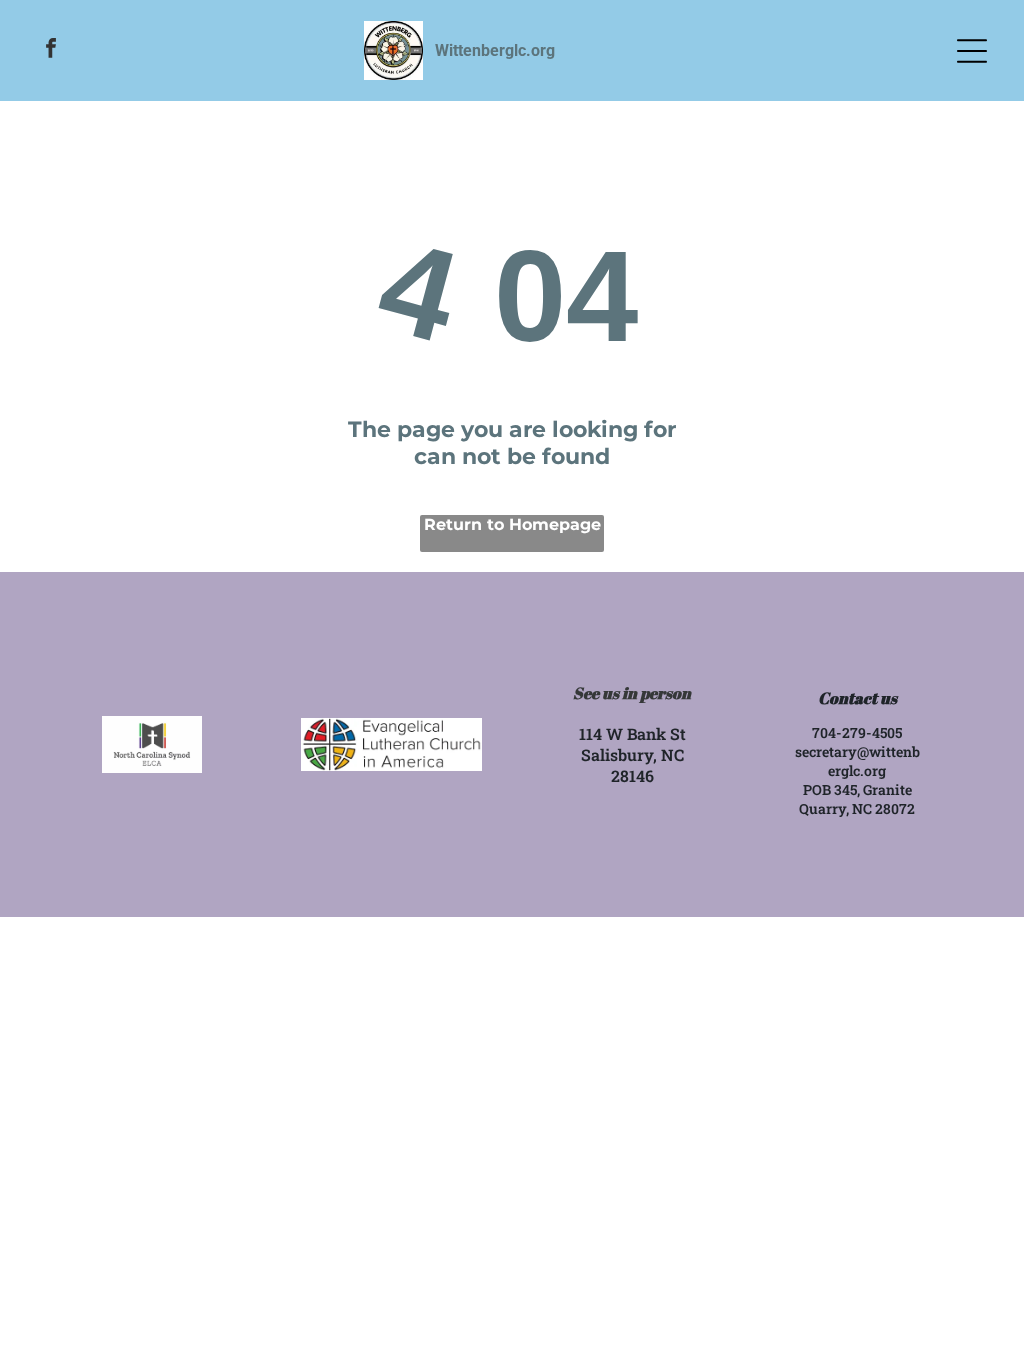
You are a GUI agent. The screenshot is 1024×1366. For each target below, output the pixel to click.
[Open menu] (972, 51)
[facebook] (51, 50)
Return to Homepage (512, 524)
